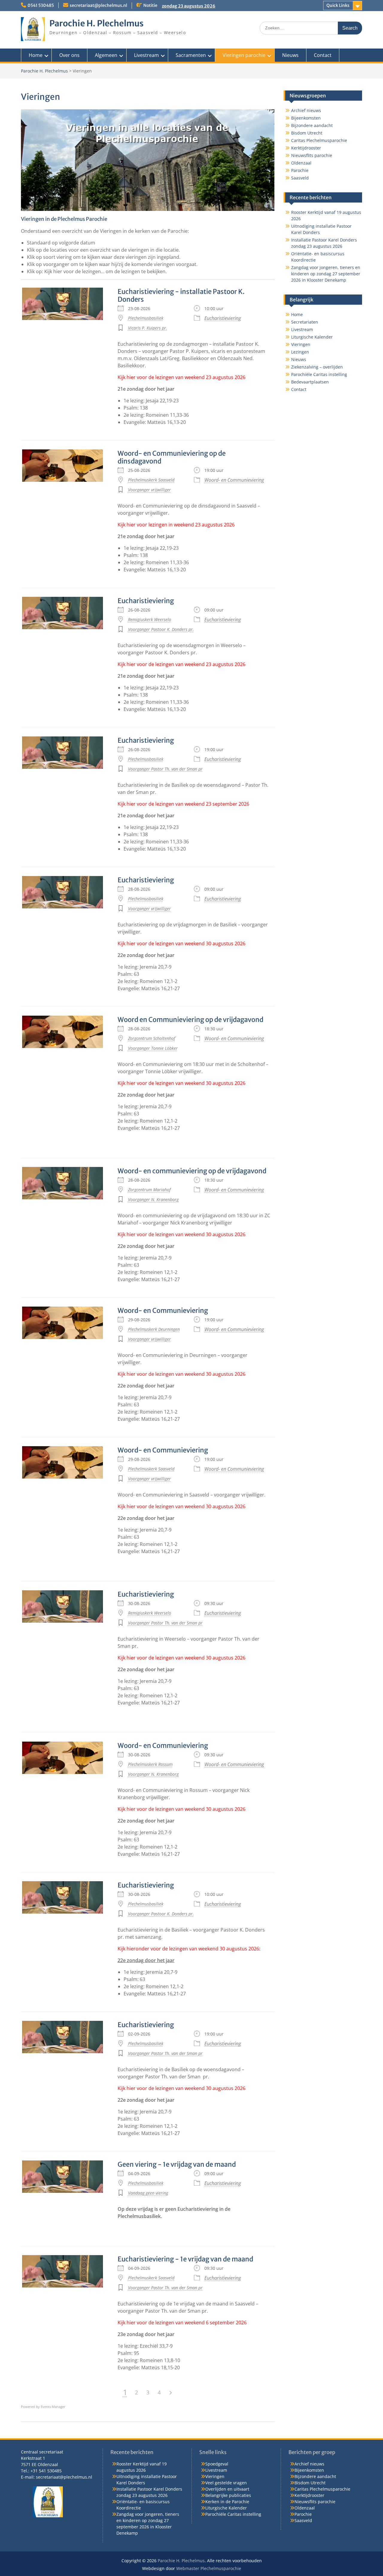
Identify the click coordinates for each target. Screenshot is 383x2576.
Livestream (146, 55)
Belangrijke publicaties (228, 2495)
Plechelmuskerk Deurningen (154, 1329)
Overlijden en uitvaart (227, 2489)
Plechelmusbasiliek (146, 318)
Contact (323, 55)
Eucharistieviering (223, 318)
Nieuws (290, 55)
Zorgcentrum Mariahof (149, 1190)
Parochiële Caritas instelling (319, 374)
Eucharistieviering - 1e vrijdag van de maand (185, 2259)
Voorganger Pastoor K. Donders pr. (161, 629)
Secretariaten (305, 322)
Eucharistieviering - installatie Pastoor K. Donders (181, 295)
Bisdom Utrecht (307, 133)
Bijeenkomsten (306, 118)
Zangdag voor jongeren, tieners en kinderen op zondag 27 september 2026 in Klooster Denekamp (326, 274)
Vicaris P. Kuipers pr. (148, 328)
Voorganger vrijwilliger (149, 490)
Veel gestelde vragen (226, 2483)
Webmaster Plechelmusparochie (209, 2568)
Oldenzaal (301, 163)
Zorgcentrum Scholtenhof (152, 1038)
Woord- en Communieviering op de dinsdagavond (172, 457)
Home (36, 55)
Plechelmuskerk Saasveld (151, 480)
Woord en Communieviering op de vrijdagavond (190, 1020)
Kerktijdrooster (306, 148)
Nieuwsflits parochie (312, 155)
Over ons (69, 55)
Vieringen (301, 344)
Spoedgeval (217, 2464)
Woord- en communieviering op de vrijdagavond (192, 1171)
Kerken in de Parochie (227, 2502)
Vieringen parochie (244, 55)
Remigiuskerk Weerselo (150, 619)
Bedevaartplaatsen (310, 382)
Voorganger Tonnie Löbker (153, 1048)
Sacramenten (191, 55)
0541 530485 (41, 5)
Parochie (300, 170)
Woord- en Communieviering (234, 480)
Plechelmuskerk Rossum (150, 1764)
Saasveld (300, 178)
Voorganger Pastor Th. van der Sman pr (165, 769)
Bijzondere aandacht (312, 125)
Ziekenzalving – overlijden (317, 367)
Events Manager (53, 2407)
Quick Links (338, 5)
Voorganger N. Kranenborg (153, 1199)
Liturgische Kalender (312, 337)
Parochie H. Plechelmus (96, 23)
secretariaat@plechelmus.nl (98, 5)
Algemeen (106, 55)
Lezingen (300, 352)
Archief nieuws (306, 110)
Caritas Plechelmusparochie (319, 140)
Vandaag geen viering (148, 2193)
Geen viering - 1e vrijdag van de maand (177, 2164)
